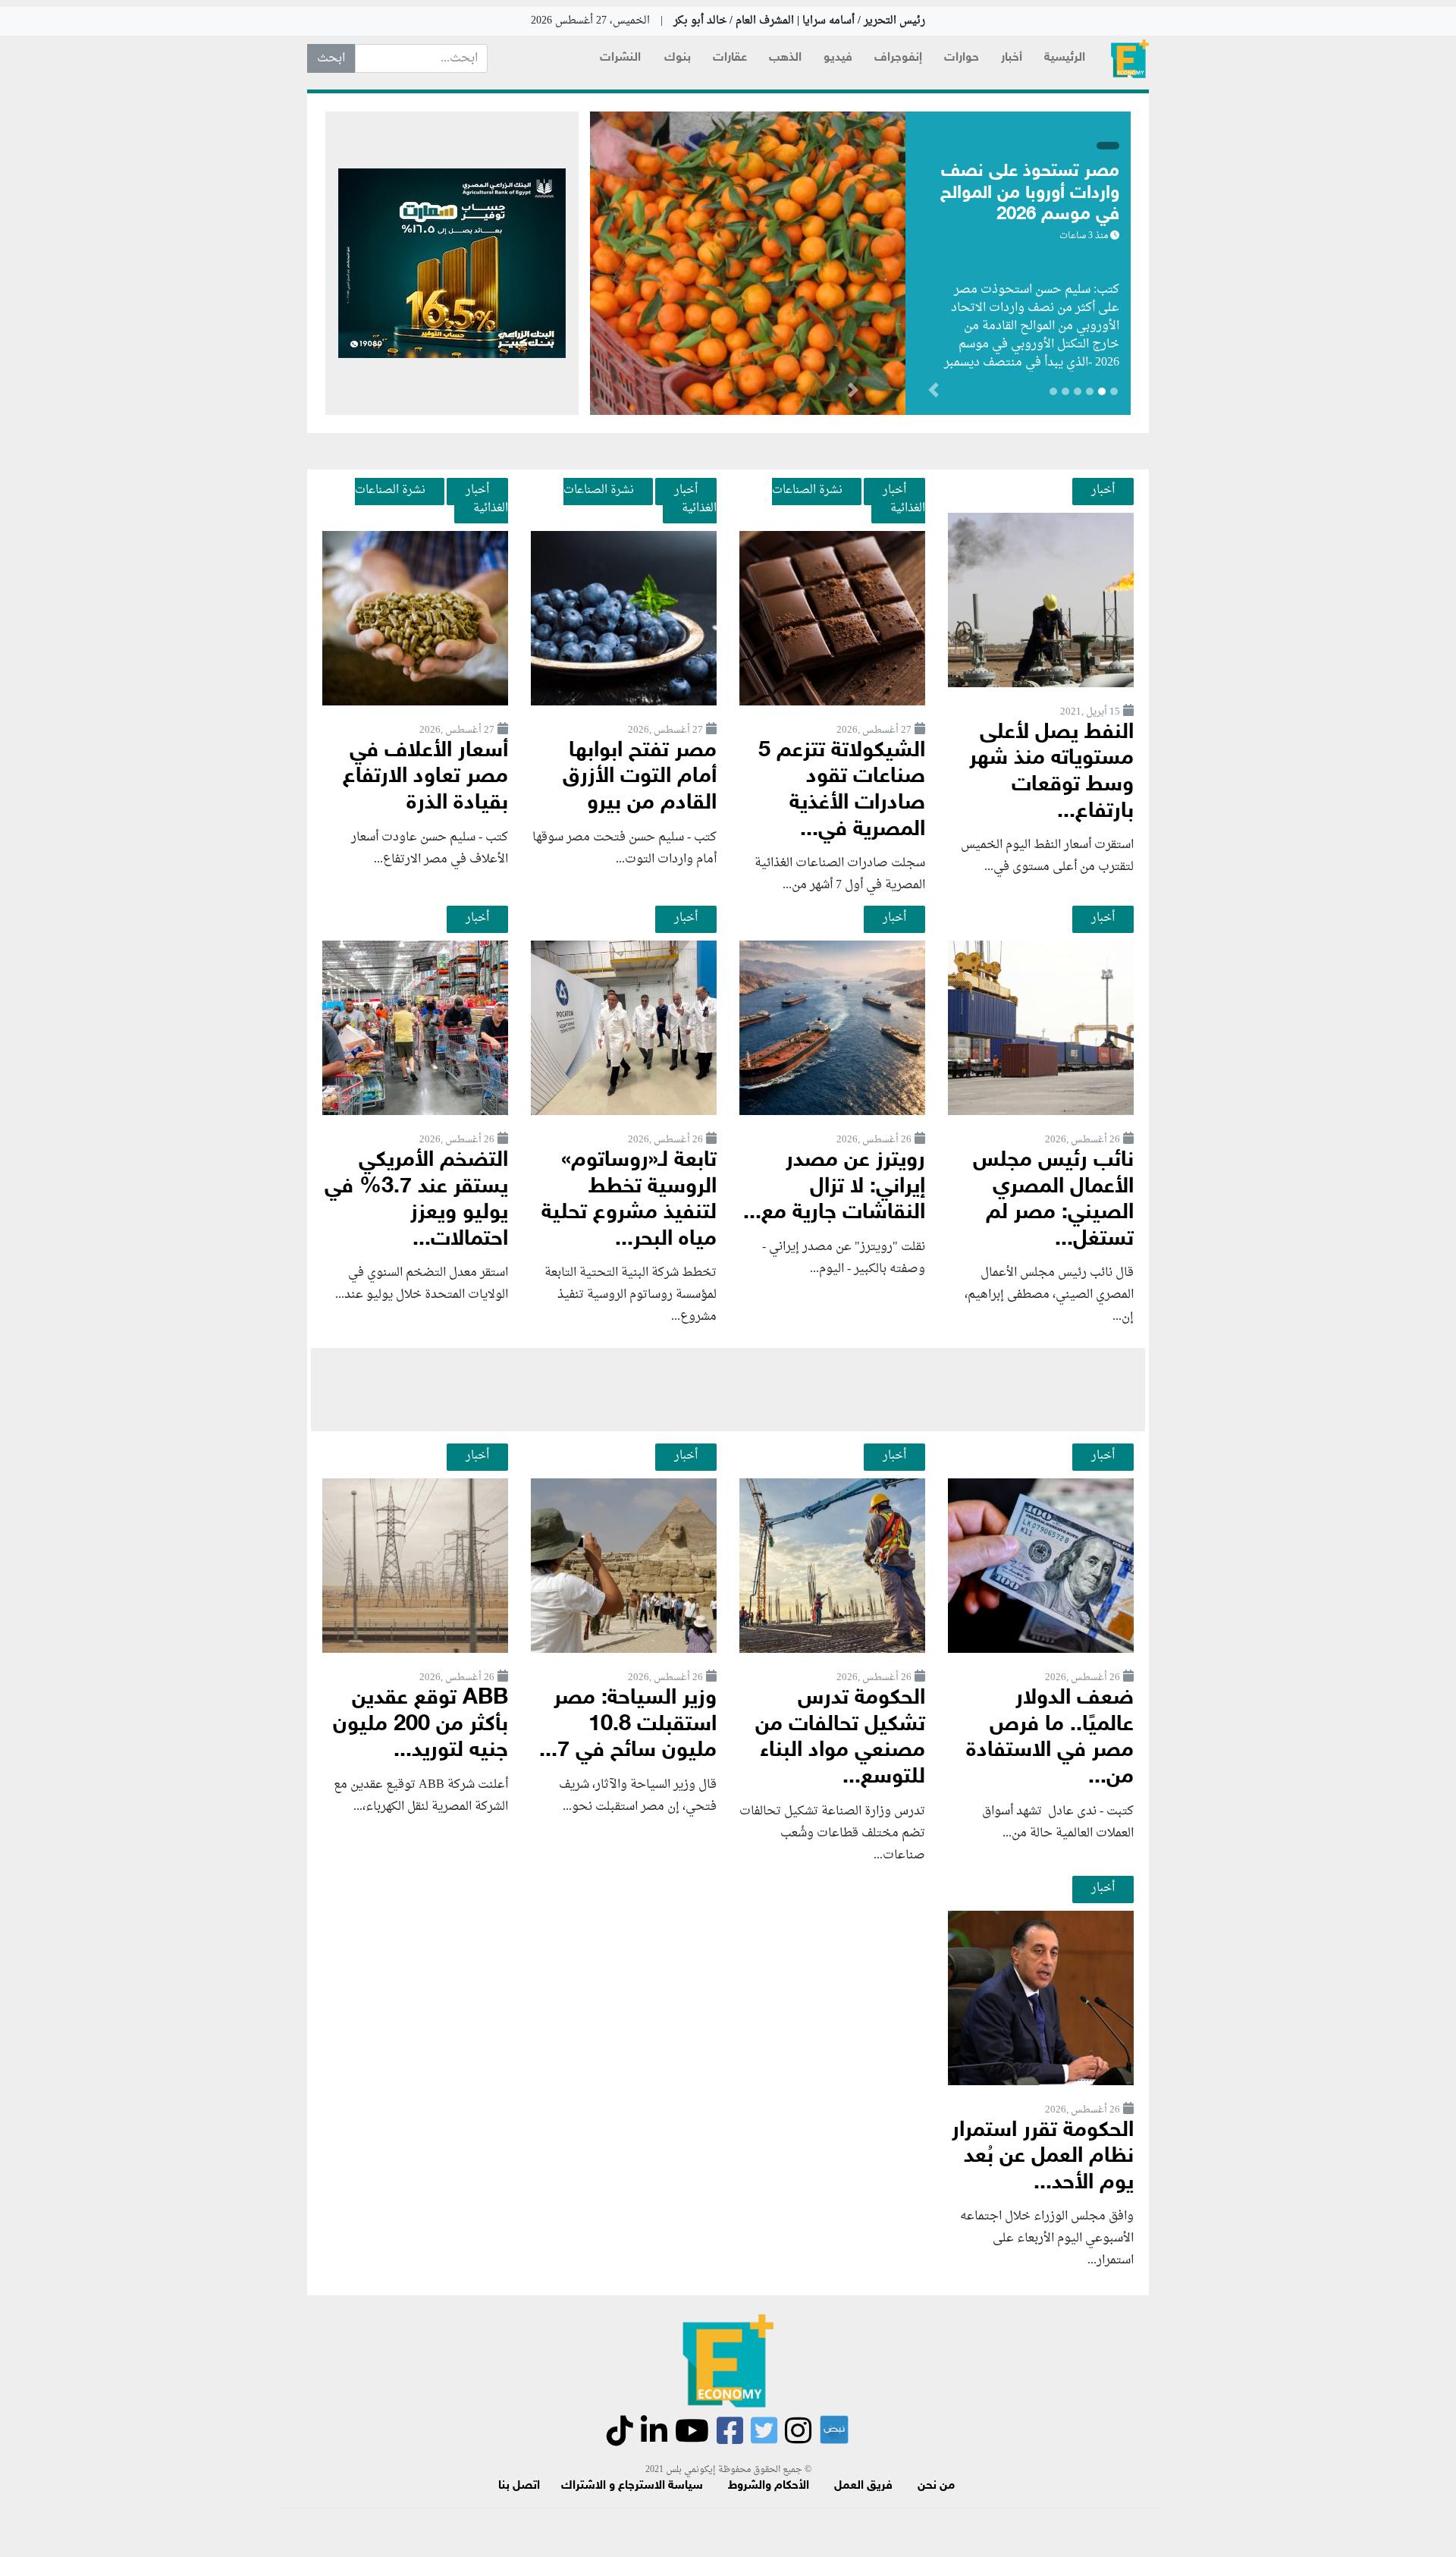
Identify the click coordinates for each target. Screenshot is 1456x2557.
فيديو (838, 58)
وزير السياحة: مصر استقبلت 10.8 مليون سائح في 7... (628, 1725)
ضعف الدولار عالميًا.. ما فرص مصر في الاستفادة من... (1050, 1738)
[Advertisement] (728, 1390)
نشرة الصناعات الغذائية (849, 499)
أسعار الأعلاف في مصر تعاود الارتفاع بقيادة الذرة (425, 777)
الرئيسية (1065, 58)
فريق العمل (863, 2486)
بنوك (678, 58)
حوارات (962, 58)
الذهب (785, 58)
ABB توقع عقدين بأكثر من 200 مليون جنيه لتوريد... (420, 1725)
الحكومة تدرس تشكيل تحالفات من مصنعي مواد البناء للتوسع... (840, 1738)
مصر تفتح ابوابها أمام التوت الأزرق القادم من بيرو (640, 777)
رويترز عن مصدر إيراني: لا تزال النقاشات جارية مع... (834, 1187)
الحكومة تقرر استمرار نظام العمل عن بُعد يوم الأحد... (1043, 2157)
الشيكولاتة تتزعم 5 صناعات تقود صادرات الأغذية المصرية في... (842, 791)
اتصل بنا (519, 2486)
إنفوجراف (898, 58)
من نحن (936, 2486)
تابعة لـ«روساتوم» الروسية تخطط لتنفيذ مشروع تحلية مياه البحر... (629, 1200)
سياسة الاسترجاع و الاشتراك (632, 2486)
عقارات (730, 58)
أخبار (1012, 58)
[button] (853, 393)
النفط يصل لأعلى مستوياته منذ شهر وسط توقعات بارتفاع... (1051, 773)
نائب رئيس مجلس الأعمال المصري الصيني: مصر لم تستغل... (1053, 1200)
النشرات (620, 58)
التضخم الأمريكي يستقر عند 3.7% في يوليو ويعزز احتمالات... (416, 1200)
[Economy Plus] (1130, 59)
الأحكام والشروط (769, 2486)
